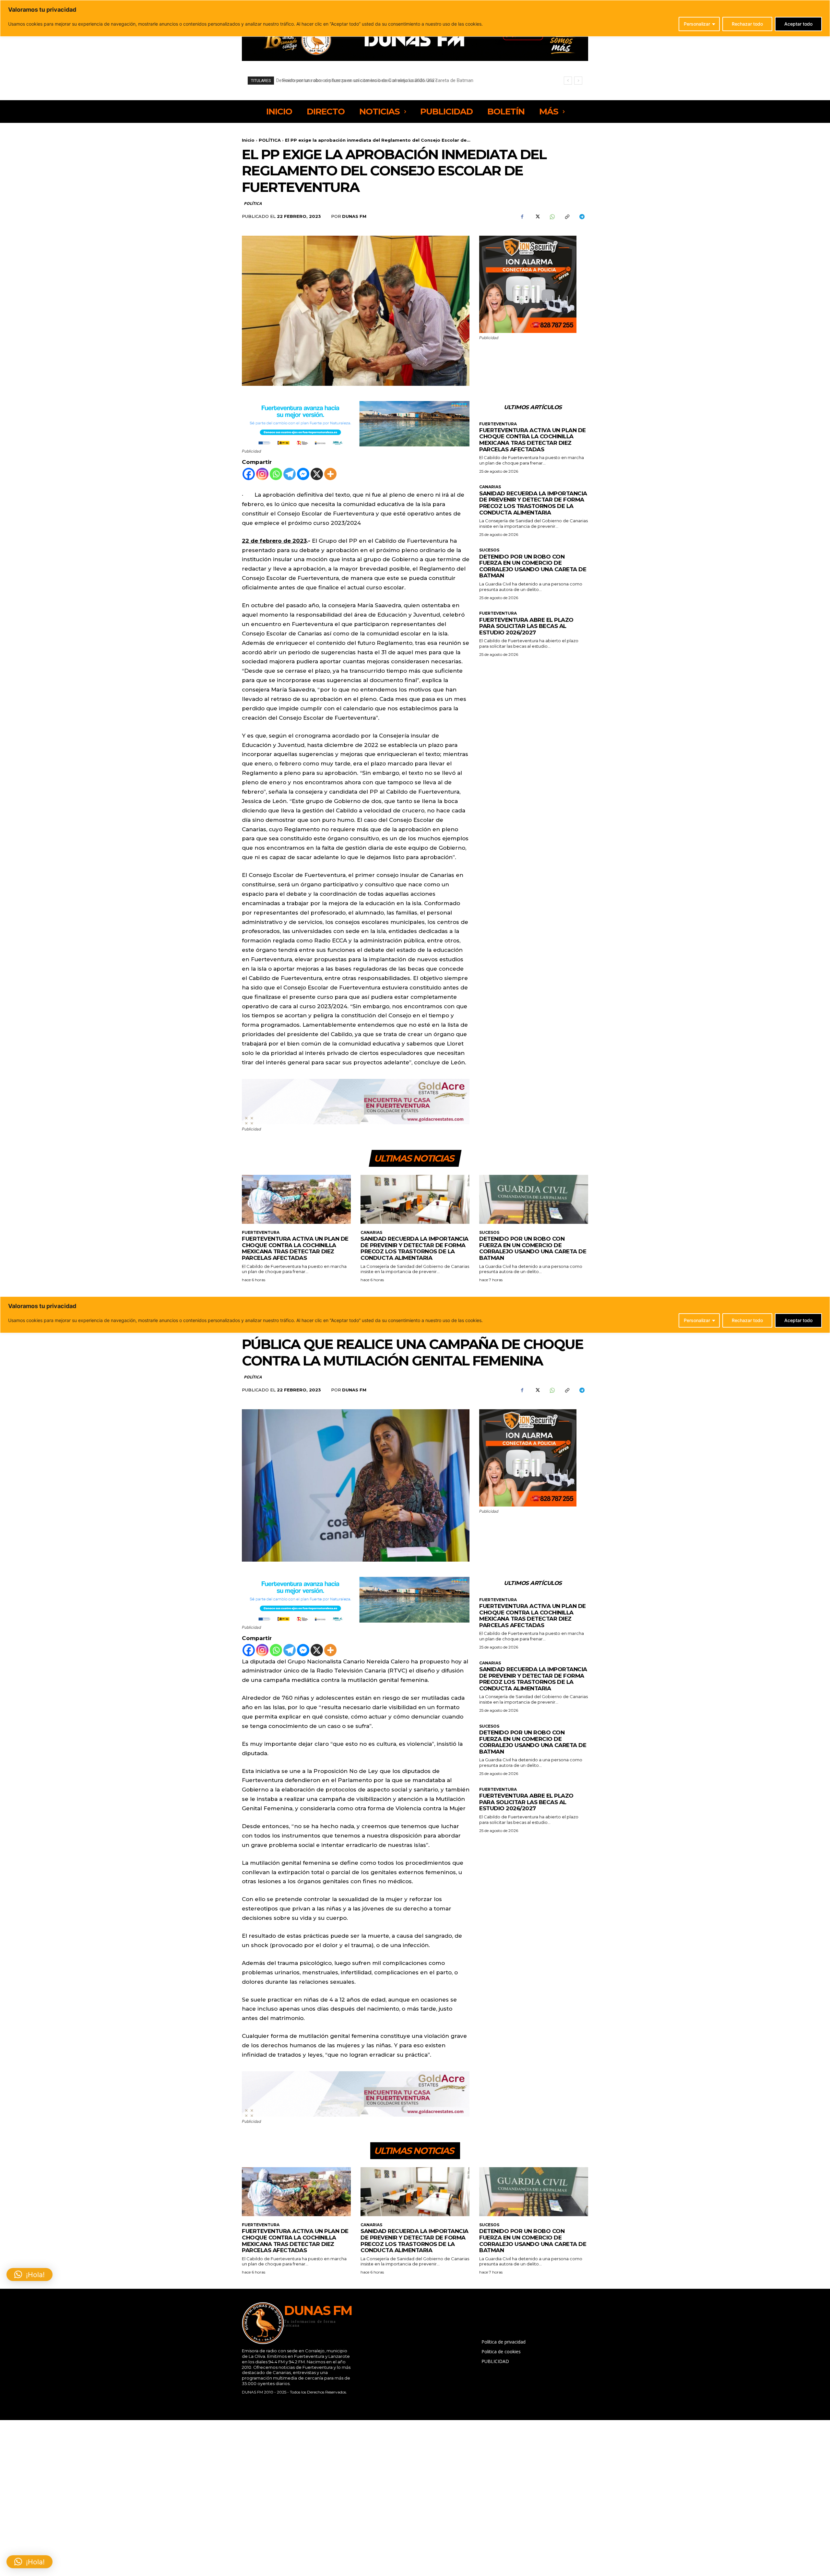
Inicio (248, 140)
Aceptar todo (798, 24)
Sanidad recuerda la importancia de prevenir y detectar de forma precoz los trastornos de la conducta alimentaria (533, 503)
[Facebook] (522, 217)
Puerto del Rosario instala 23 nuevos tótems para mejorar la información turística (366, 80)
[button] (30, 2562)
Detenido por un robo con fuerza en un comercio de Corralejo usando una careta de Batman (533, 566)
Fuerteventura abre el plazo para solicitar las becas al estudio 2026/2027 (526, 626)
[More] (330, 474)
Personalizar (697, 24)
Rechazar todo (747, 24)
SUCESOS (489, 550)
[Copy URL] (567, 217)
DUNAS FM (354, 216)
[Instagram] (262, 474)
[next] (578, 81)
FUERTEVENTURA (498, 424)
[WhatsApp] (552, 217)
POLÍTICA (270, 140)
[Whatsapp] (276, 474)
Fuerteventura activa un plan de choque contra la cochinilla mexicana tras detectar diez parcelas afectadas (533, 440)
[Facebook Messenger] (303, 474)
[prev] (568, 81)
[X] (537, 217)
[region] (415, 18)
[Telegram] (582, 217)
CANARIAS (490, 487)
